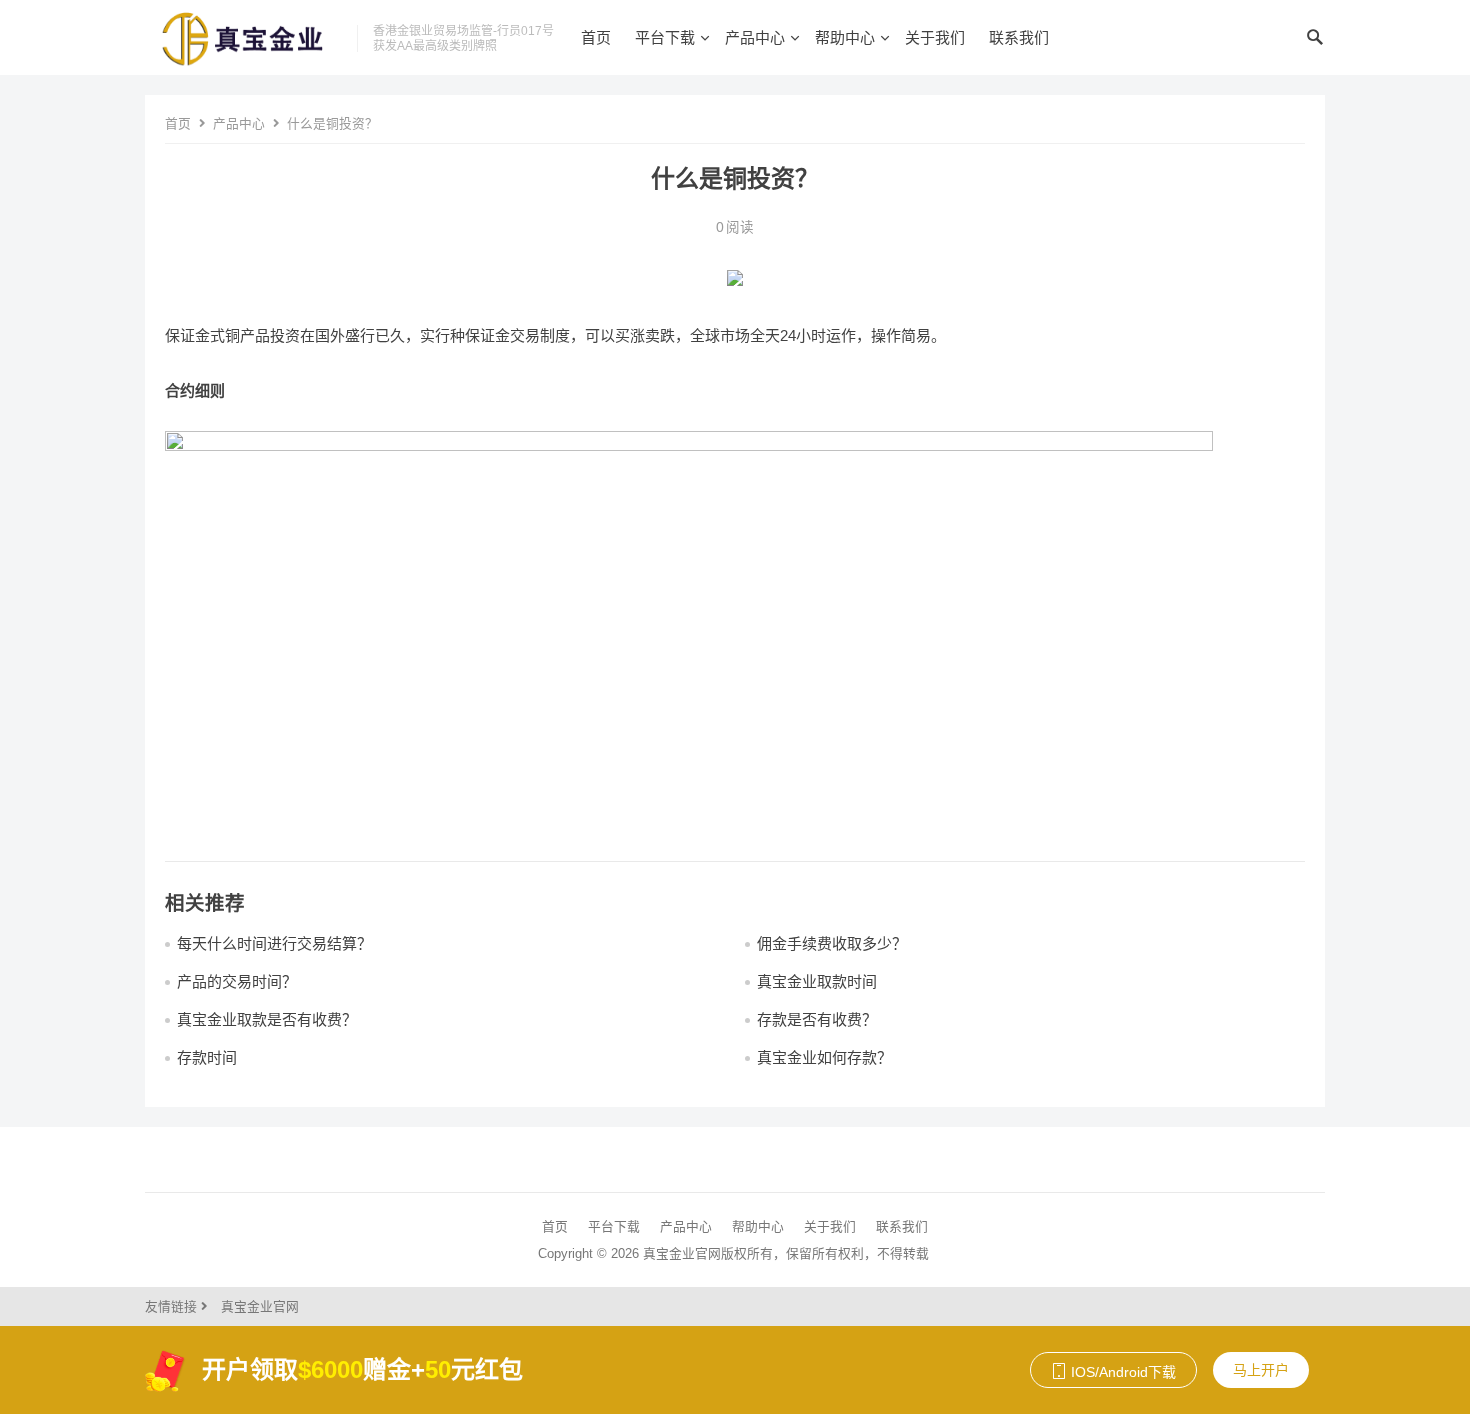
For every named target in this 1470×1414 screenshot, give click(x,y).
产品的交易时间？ (237, 981)
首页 (596, 37)
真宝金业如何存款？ (824, 1057)
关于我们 (935, 37)
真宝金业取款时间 (817, 981)
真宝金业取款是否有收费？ (267, 1019)
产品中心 (755, 37)
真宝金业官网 (260, 1306)
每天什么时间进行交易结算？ (274, 943)
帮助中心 (845, 37)
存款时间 (207, 1057)
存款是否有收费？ (817, 1019)
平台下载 (665, 37)
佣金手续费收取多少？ (832, 943)
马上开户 (1261, 1370)
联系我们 (1019, 37)
